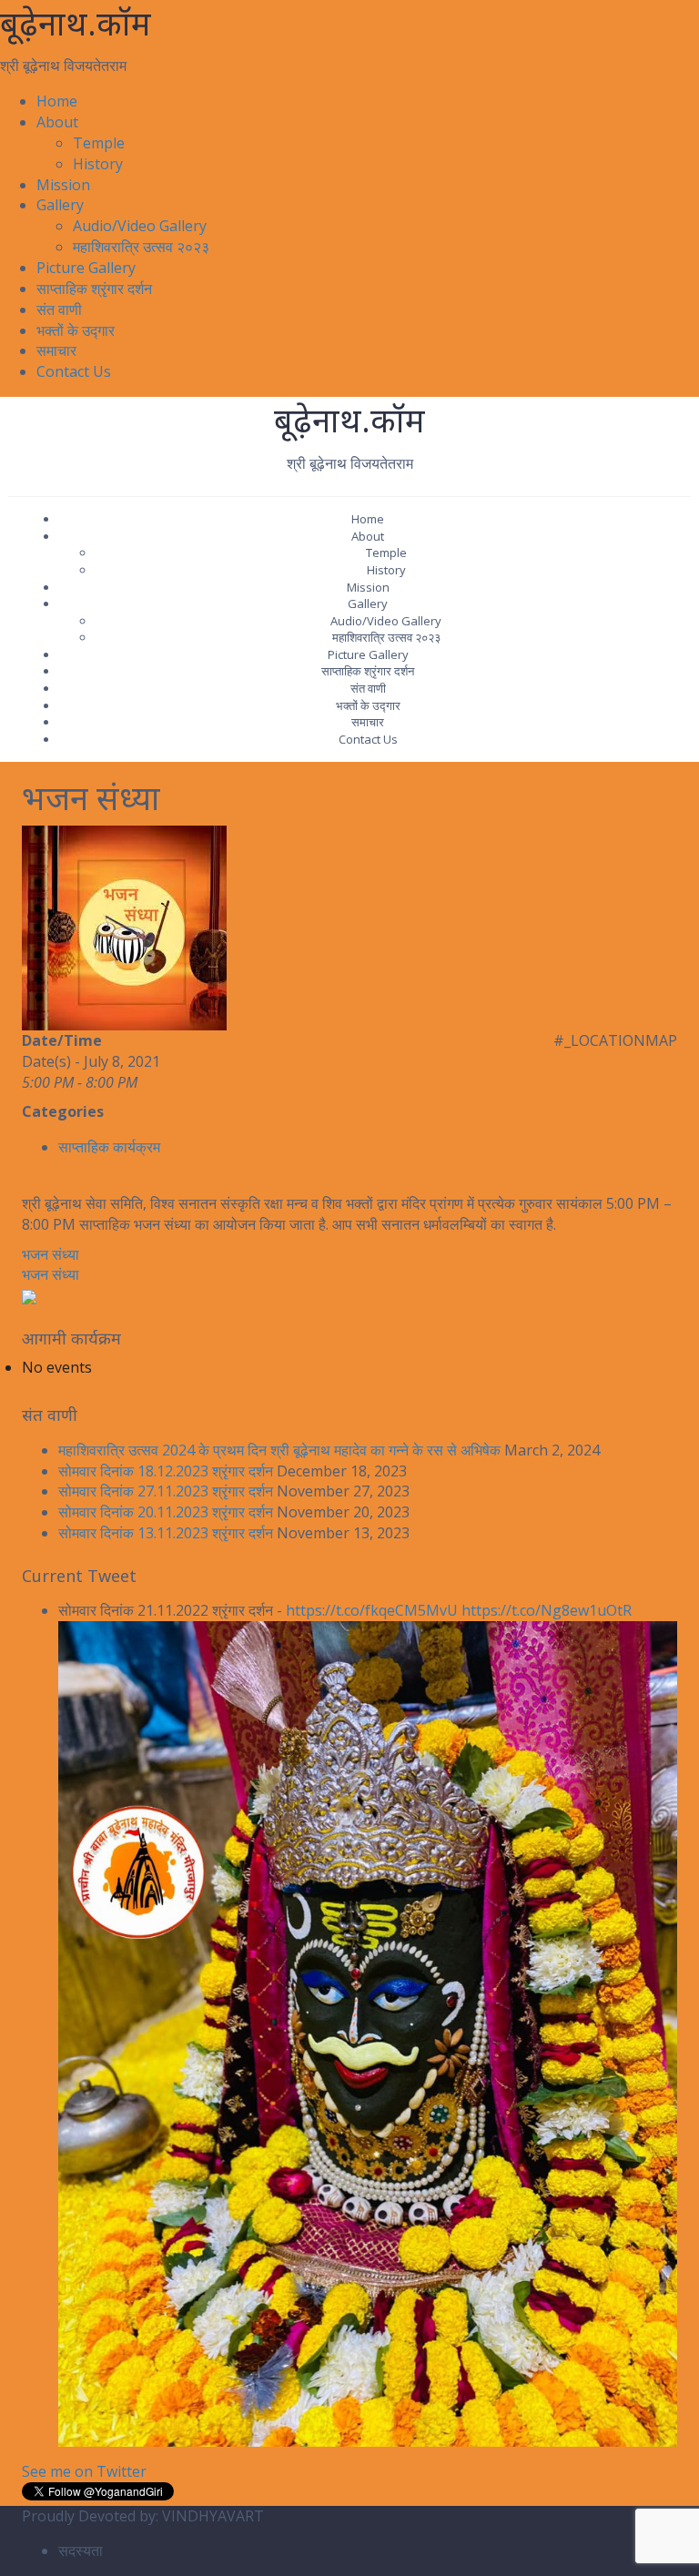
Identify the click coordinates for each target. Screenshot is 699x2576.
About (57, 122)
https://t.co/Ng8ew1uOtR (547, 1610)
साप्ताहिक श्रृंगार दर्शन (94, 289)
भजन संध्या (51, 1254)
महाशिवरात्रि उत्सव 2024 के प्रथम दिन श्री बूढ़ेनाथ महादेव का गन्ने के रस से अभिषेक (279, 1450)
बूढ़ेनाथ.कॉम (76, 23)
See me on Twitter (84, 2471)
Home (57, 101)
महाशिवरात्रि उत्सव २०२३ (141, 247)
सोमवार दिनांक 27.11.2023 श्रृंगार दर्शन (166, 1491)
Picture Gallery (86, 268)
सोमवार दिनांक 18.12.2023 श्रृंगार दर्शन (166, 1471)
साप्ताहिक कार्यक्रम (109, 1147)
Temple (99, 143)
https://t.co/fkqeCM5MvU (372, 1610)
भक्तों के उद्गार (76, 330)
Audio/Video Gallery (140, 226)
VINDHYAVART (213, 2516)
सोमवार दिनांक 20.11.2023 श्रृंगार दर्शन (166, 1512)
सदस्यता (81, 2551)
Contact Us (74, 371)
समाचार (56, 350)
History (98, 164)
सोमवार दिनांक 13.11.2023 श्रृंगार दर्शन (166, 1533)
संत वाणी (59, 309)
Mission (63, 185)
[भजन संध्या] (124, 927)
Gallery (60, 205)
